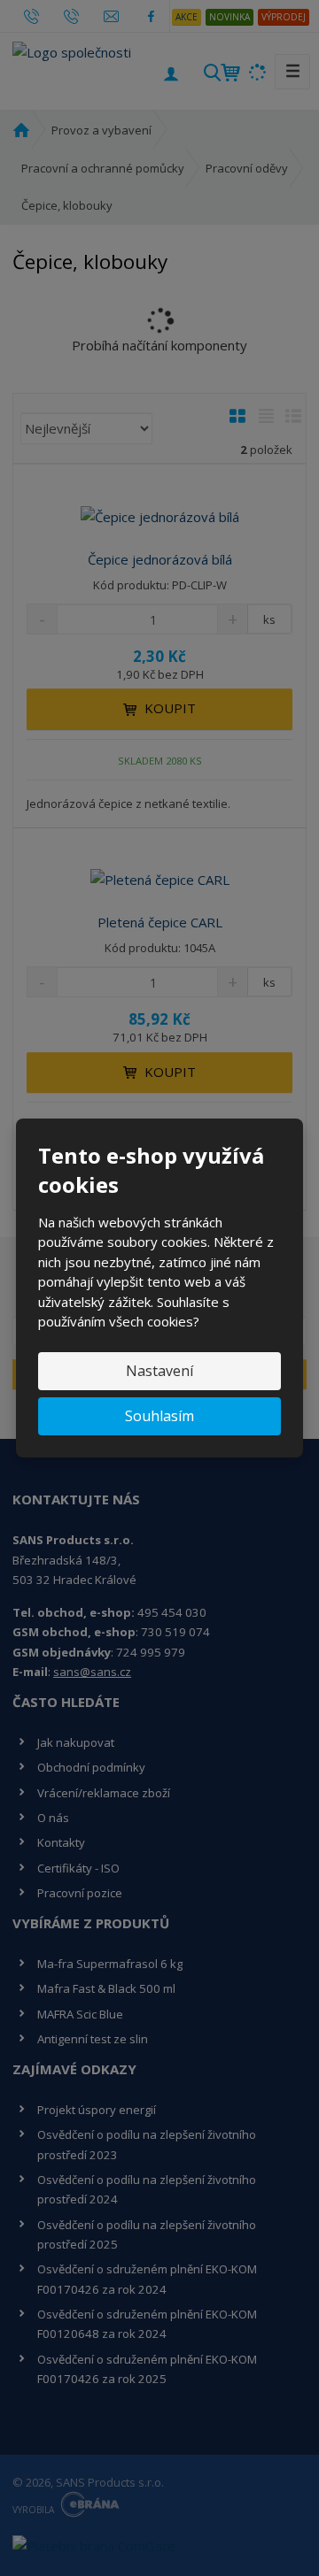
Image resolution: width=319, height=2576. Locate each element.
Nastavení (159, 1371)
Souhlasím (159, 1416)
